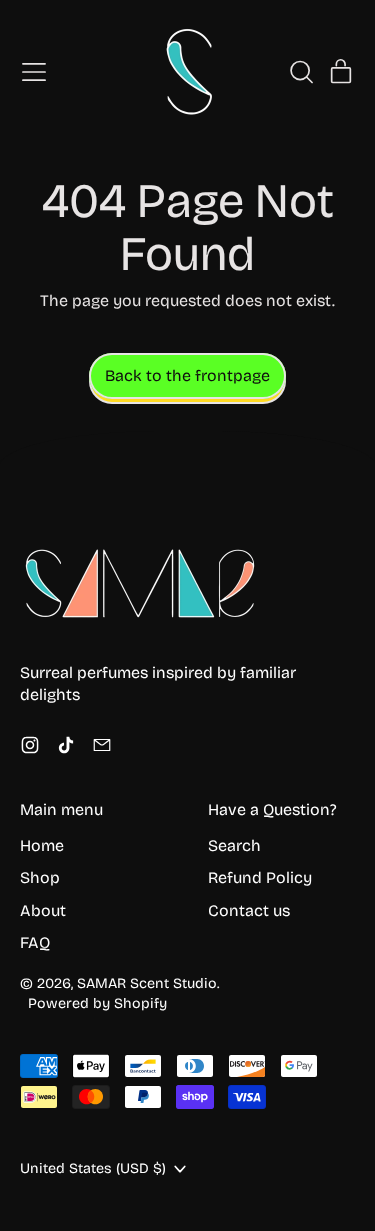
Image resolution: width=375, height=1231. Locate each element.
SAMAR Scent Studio (147, 983)
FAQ (35, 942)
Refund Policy (260, 877)
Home (42, 845)
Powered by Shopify (97, 1003)
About (43, 910)
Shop (40, 877)
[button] (301, 72)
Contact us (249, 910)
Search (234, 845)
